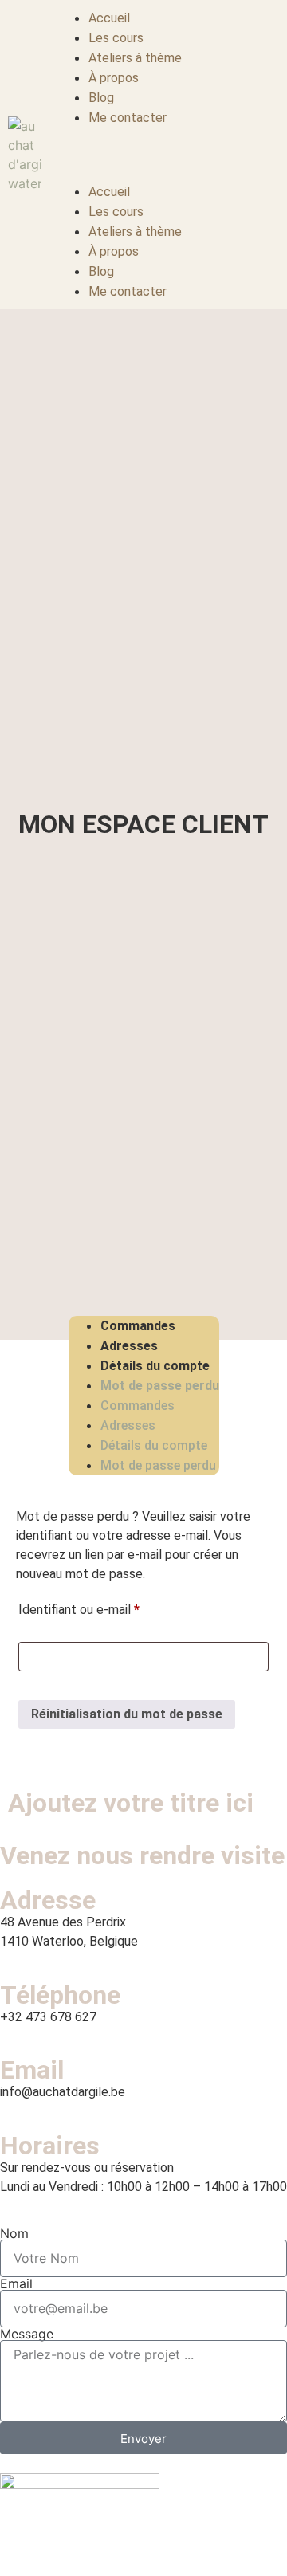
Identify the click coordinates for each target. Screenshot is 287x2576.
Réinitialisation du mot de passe (127, 1714)
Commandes (138, 1326)
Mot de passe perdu (160, 1386)
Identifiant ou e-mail (109, 1607)
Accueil (109, 18)
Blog (101, 98)
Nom (14, 2233)
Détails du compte (155, 1366)
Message (27, 2334)
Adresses (129, 1346)
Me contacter (128, 118)
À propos (114, 78)
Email (16, 2283)
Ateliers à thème (135, 58)
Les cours (116, 38)
